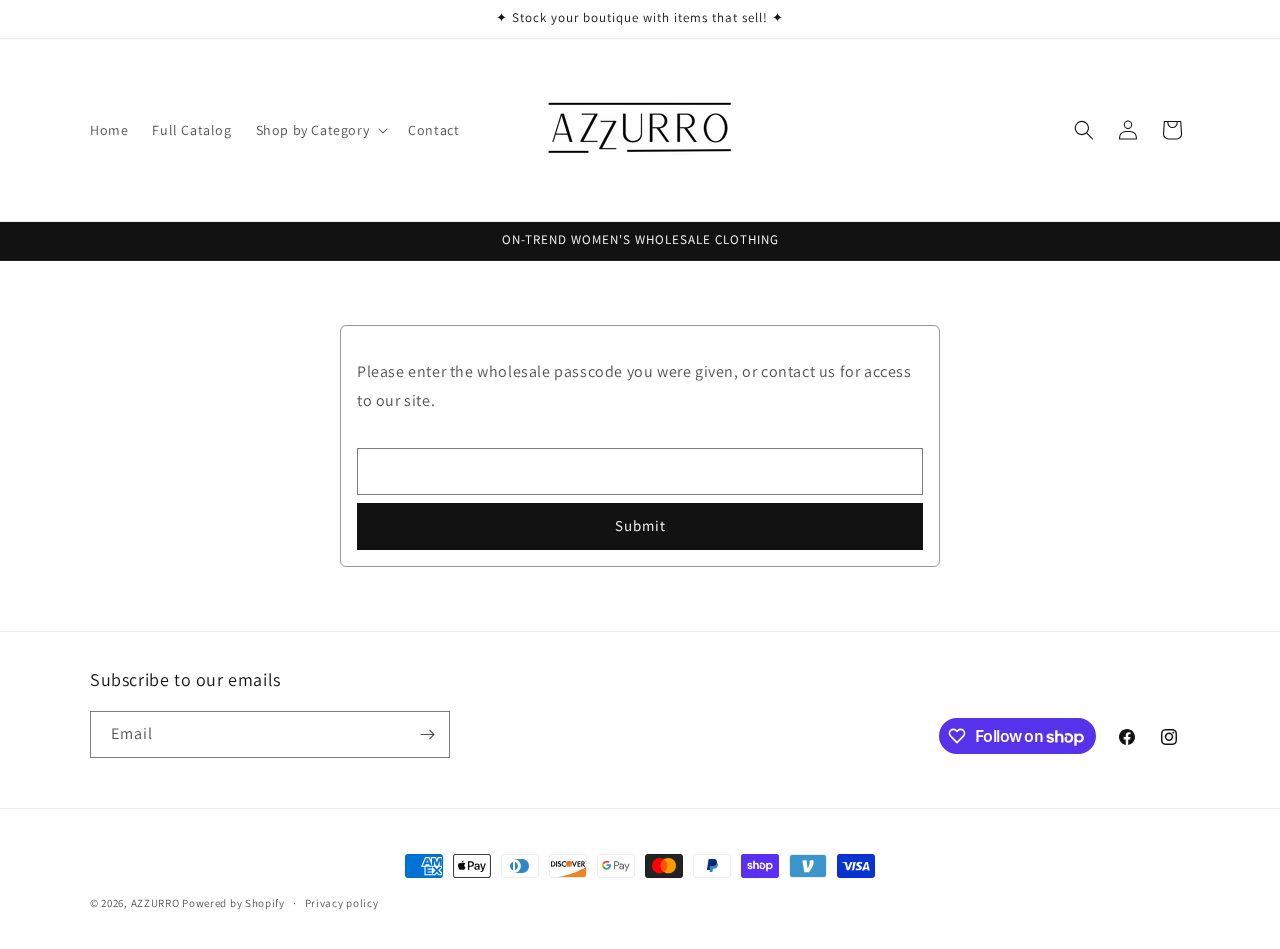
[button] (320, 130)
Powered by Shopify (233, 903)
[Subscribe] (427, 734)
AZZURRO (155, 903)
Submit (640, 525)
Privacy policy (342, 903)
